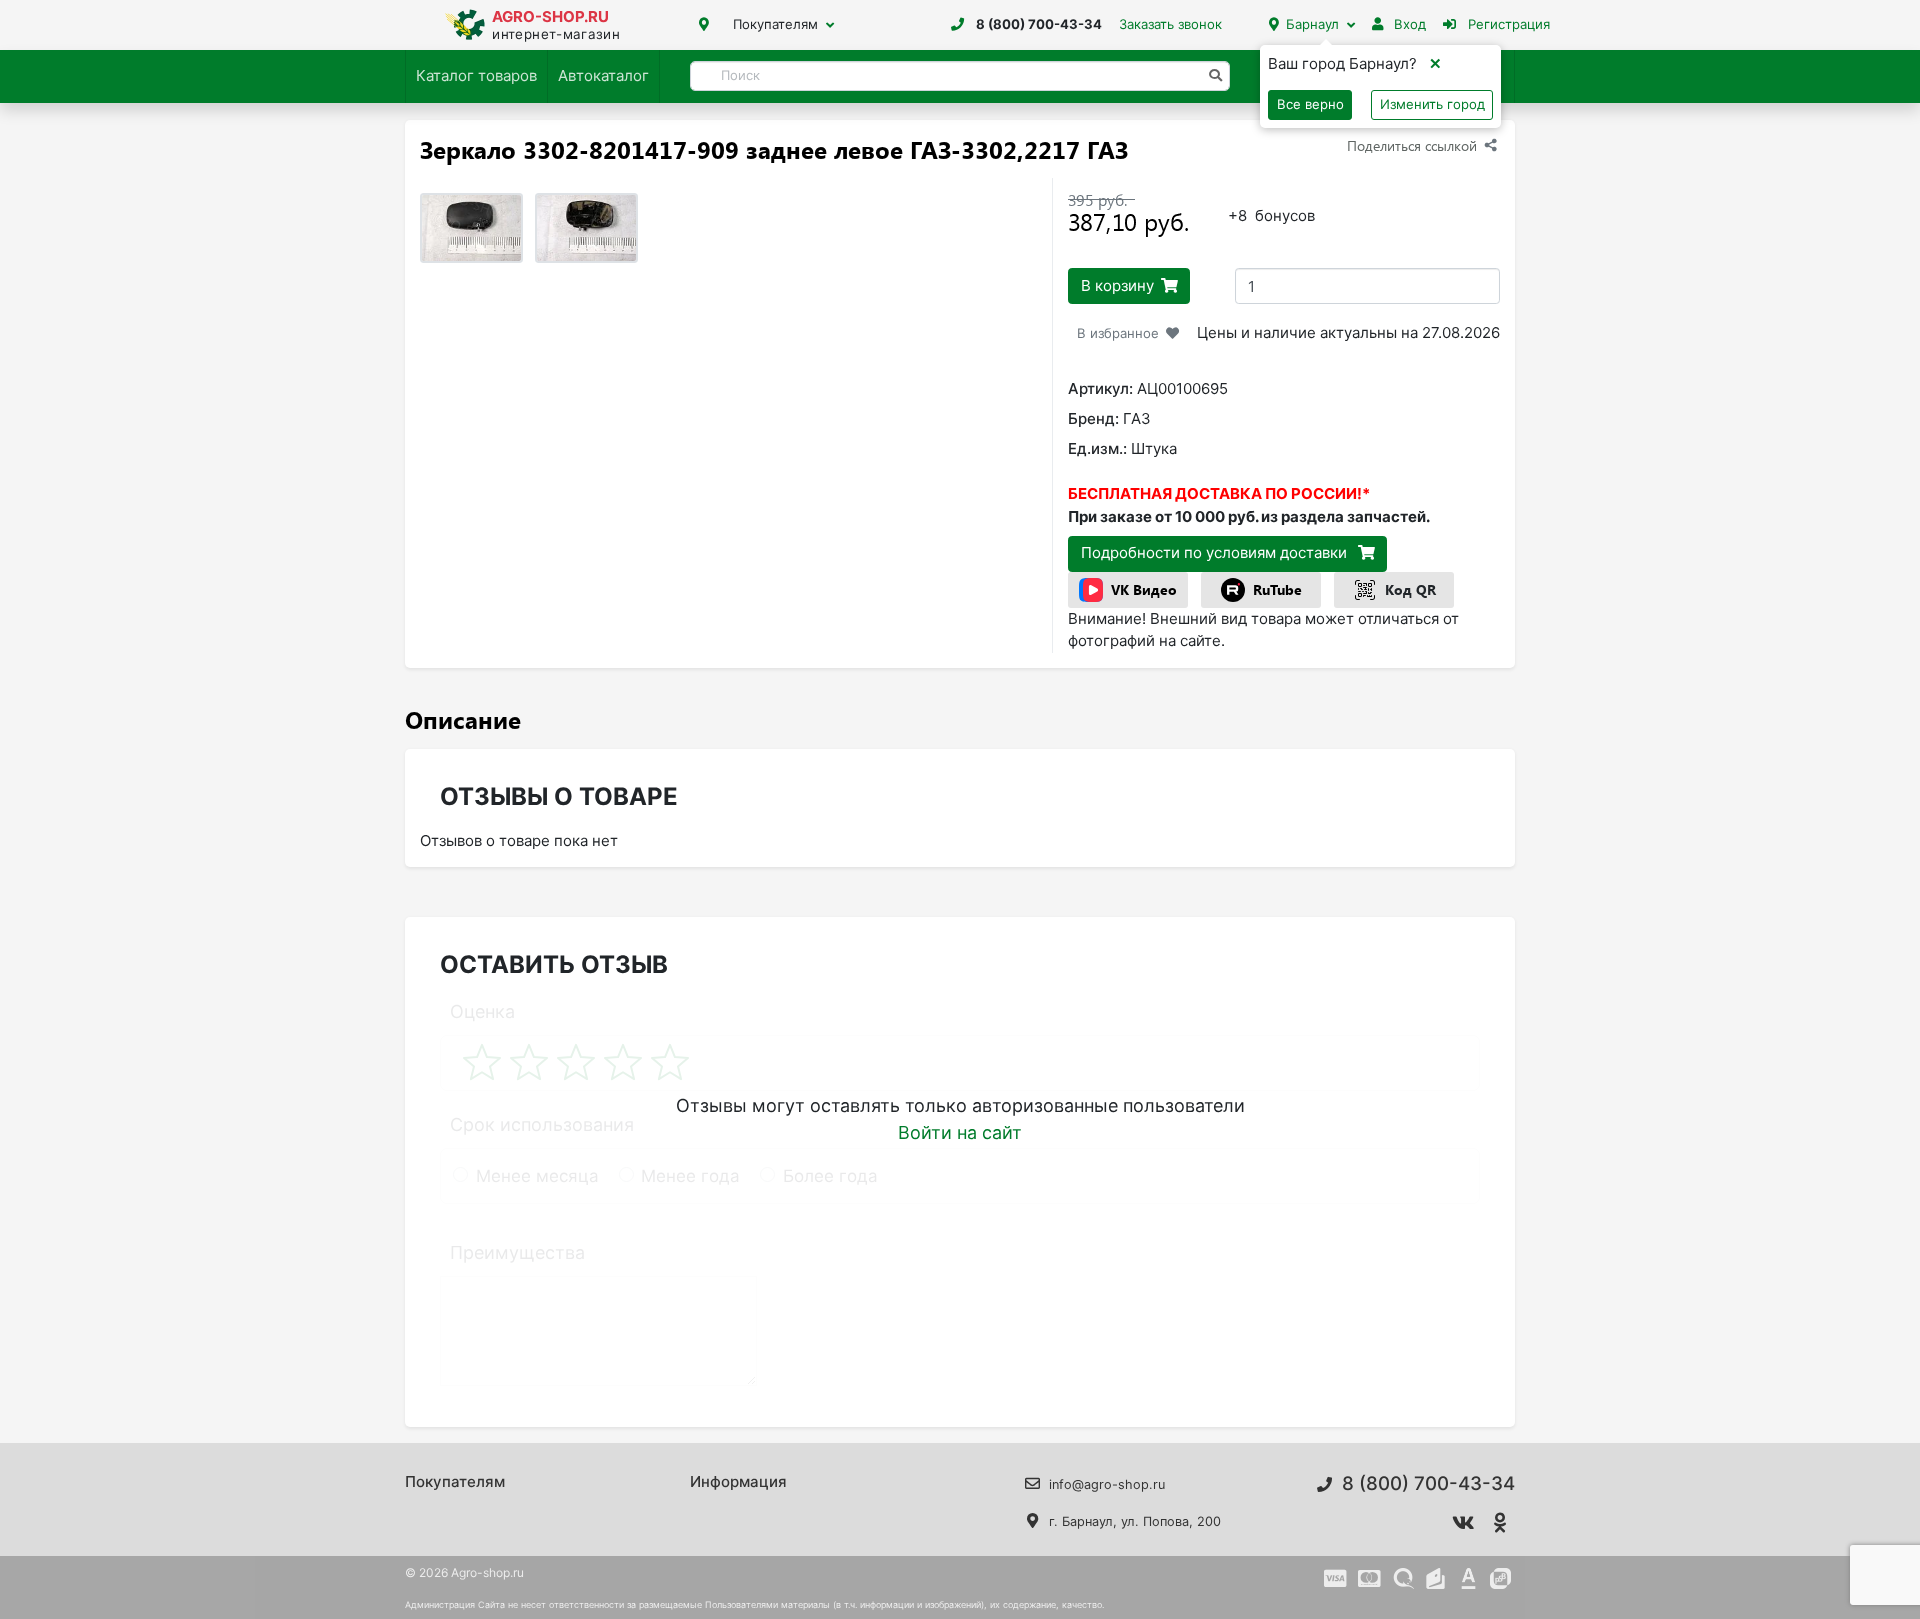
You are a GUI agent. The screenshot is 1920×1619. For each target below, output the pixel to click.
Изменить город (1432, 104)
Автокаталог (603, 75)
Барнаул (1312, 24)
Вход (1408, 24)
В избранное (1118, 333)
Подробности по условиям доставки (1216, 552)
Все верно (1310, 104)
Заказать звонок (1170, 24)
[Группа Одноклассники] (1501, 1523)
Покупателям (775, 24)
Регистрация (1507, 24)
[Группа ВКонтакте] (1464, 1523)
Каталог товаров (476, 75)
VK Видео (1144, 589)
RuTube (1277, 589)
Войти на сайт (960, 1132)
